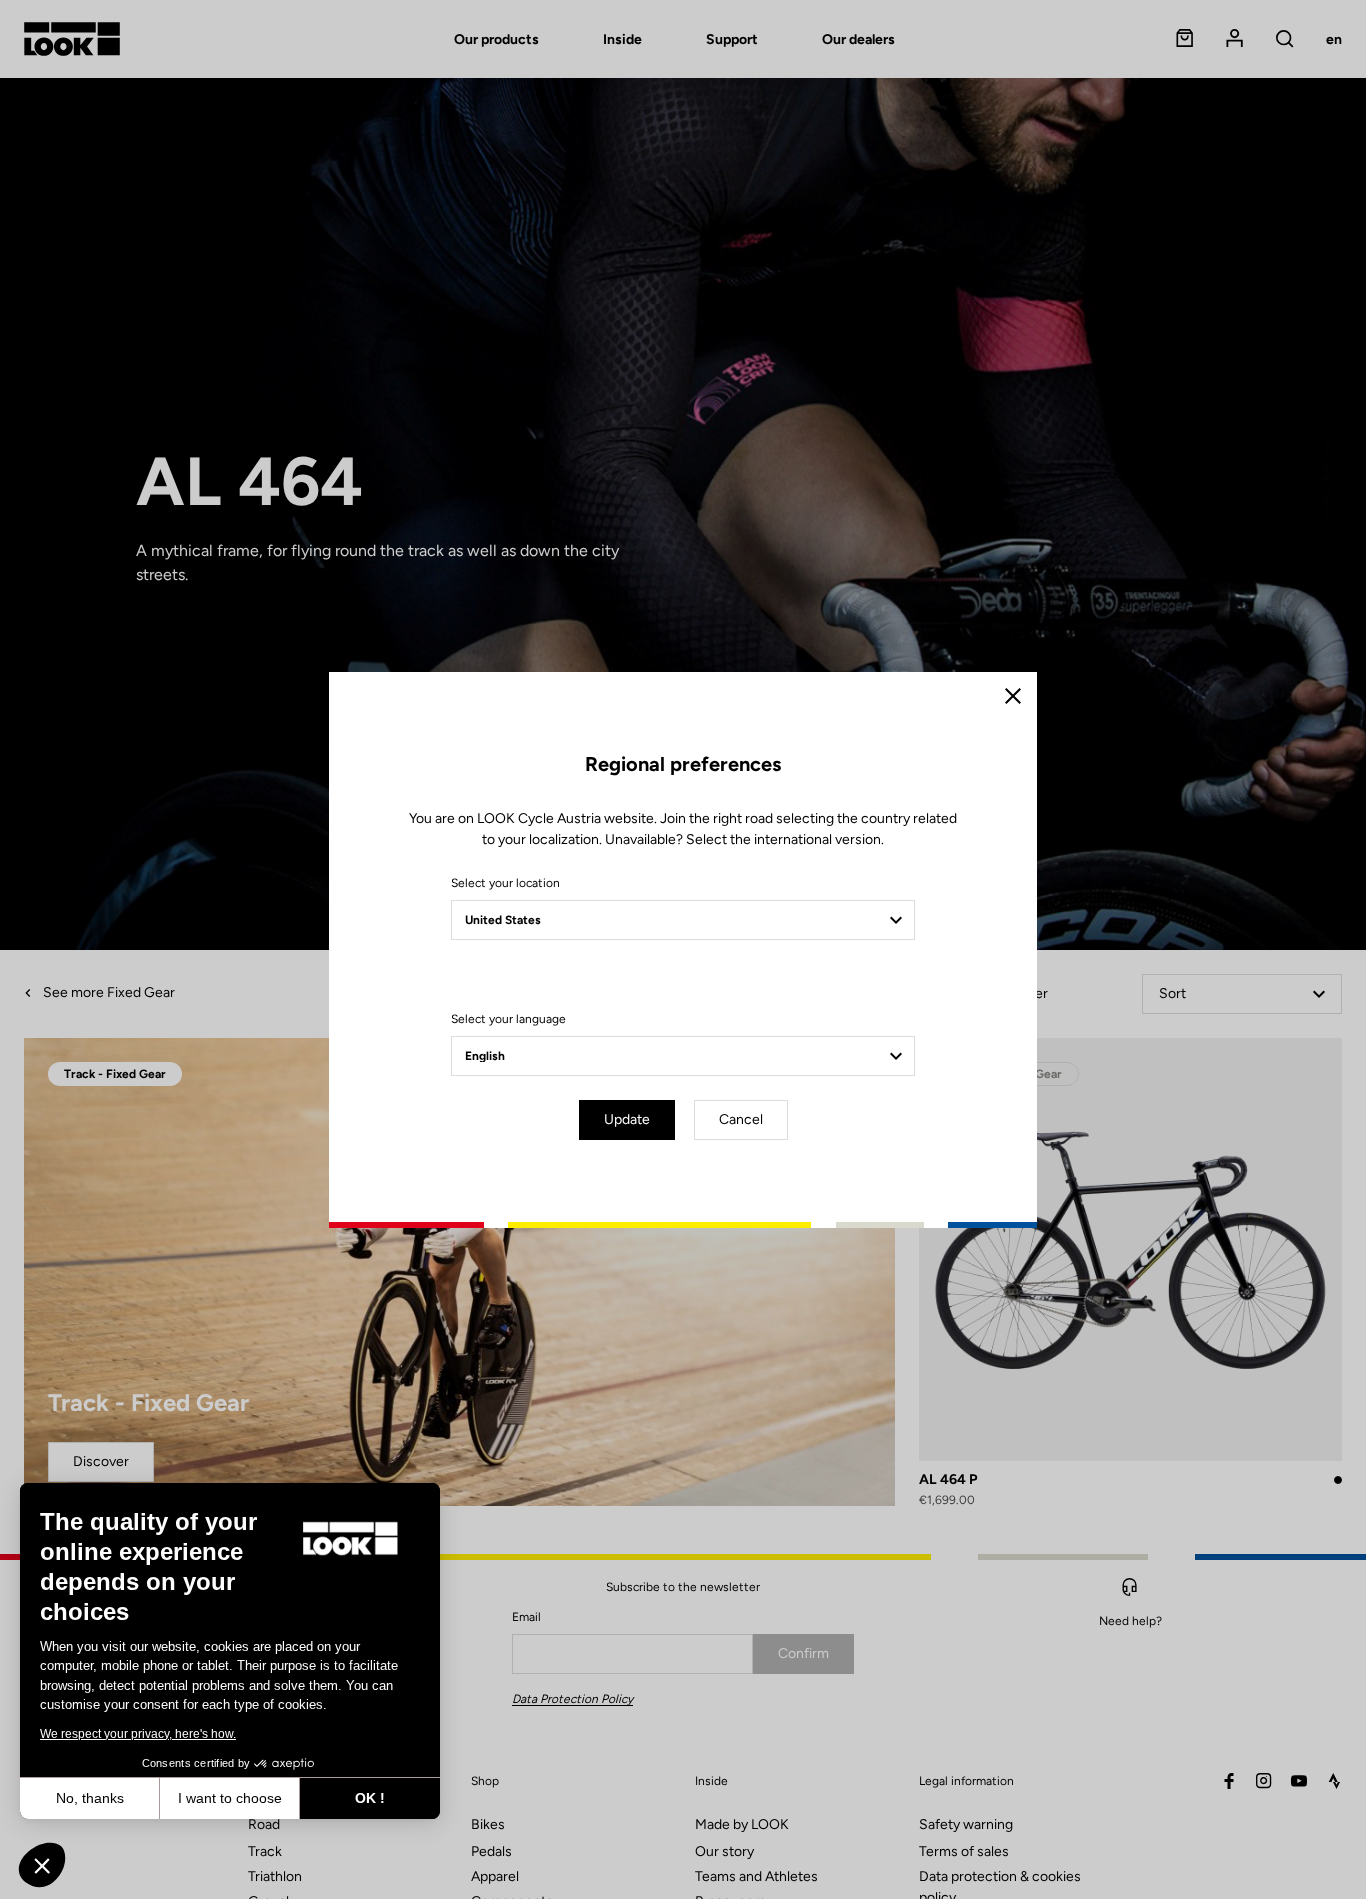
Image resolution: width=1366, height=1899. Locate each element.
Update (627, 1119)
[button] (42, 1865)
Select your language (508, 1019)
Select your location (505, 883)
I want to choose (230, 1798)
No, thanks (90, 1798)
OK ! (370, 1798)
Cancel (741, 1119)
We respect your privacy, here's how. (138, 1734)
